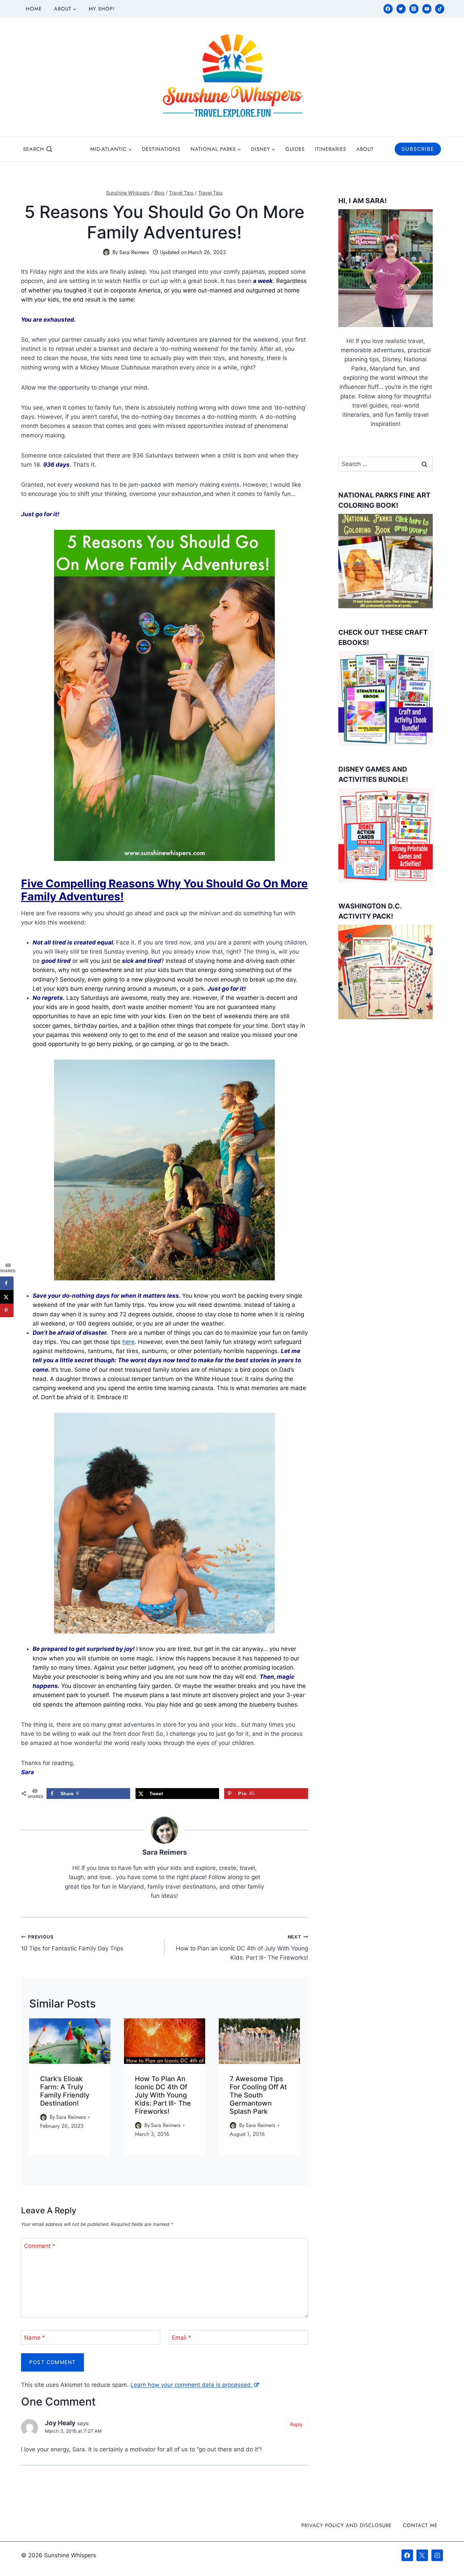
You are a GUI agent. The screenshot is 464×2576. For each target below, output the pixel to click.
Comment (40, 2246)
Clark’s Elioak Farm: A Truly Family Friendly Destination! (65, 2091)
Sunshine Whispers (128, 193)
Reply (296, 2424)
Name (35, 2338)
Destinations (161, 149)
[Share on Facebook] (7, 1283)
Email (182, 2338)
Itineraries (331, 149)
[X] (422, 2555)
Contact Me (420, 2525)
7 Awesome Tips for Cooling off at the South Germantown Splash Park (258, 2095)
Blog (159, 193)
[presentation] (70, 2041)
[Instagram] (414, 9)
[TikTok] (440, 9)
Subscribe (418, 149)
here (128, 1342)
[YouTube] (427, 9)
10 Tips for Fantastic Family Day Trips (72, 1943)
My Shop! (102, 9)
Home (34, 9)
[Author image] (106, 252)
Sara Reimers (134, 252)
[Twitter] (401, 9)
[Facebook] (388, 9)
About (365, 149)
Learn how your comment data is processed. (191, 2385)
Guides (295, 149)
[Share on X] (7, 1297)
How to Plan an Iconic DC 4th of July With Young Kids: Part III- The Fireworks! (242, 1948)
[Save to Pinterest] (7, 1311)
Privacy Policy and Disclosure (346, 2525)
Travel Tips (181, 193)
